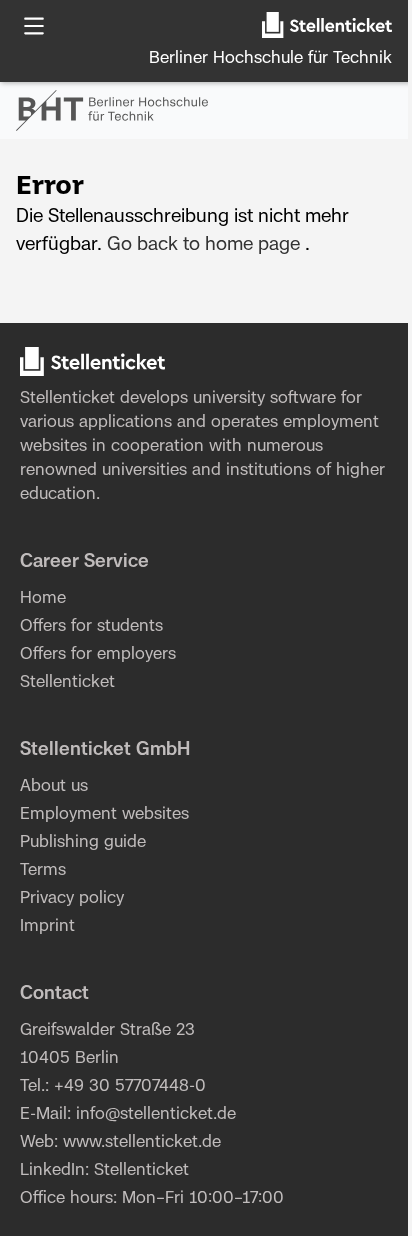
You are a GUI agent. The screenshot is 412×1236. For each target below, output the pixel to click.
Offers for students (91, 626)
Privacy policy (72, 898)
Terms (43, 870)
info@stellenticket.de (156, 1114)
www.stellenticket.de (142, 1142)
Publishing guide (83, 842)
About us (54, 786)
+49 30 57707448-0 (130, 1086)
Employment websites (104, 814)
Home (43, 598)
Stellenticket (67, 398)
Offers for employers (98, 654)
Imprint (47, 926)
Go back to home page (203, 245)
